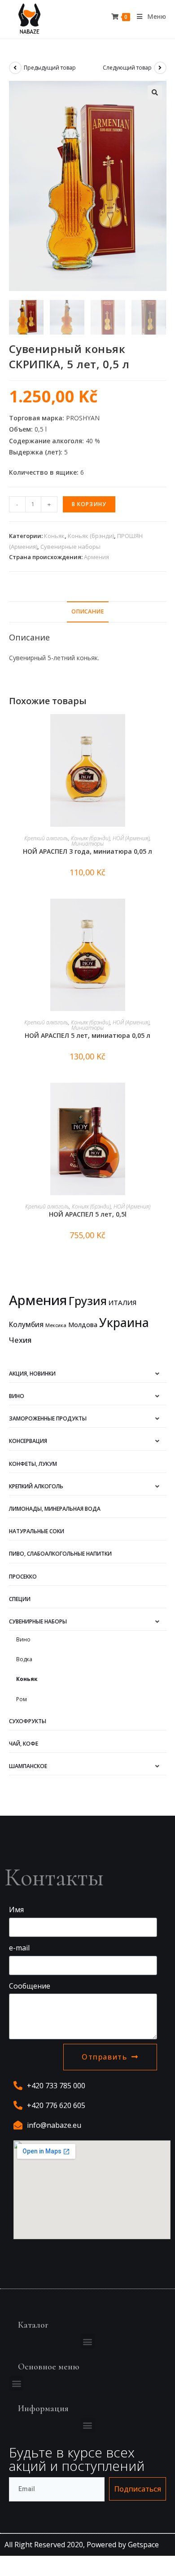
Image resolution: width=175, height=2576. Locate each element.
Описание (88, 611)
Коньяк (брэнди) (91, 536)
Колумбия (26, 1324)
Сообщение (30, 1986)
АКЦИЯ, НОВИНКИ (32, 1374)
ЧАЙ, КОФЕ (24, 1744)
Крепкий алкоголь (46, 838)
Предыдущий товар (50, 68)
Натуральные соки (37, 1531)
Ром (22, 1699)
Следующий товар (127, 68)
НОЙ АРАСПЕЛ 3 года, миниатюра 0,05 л (87, 851)
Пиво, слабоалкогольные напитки (60, 1554)
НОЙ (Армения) (131, 838)
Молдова (83, 1325)
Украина (124, 1323)
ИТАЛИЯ (122, 1302)
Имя (16, 1910)
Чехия (20, 1340)
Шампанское (28, 1766)
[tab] (88, 612)
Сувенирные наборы (70, 547)
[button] (88, 2341)
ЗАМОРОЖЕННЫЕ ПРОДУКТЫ (48, 1418)
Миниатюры (87, 844)
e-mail (19, 1948)
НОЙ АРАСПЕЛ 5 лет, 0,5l (88, 1214)
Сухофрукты (28, 1721)
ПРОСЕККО (23, 1577)
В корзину (89, 504)
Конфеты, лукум (33, 1464)
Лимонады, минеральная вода (55, 1509)
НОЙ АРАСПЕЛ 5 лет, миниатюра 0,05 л (87, 1035)
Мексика (56, 1325)
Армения (96, 557)
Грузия (88, 1301)
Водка (24, 1659)
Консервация (28, 1441)
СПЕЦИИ (20, 1599)
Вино (17, 1396)
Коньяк (54, 536)
